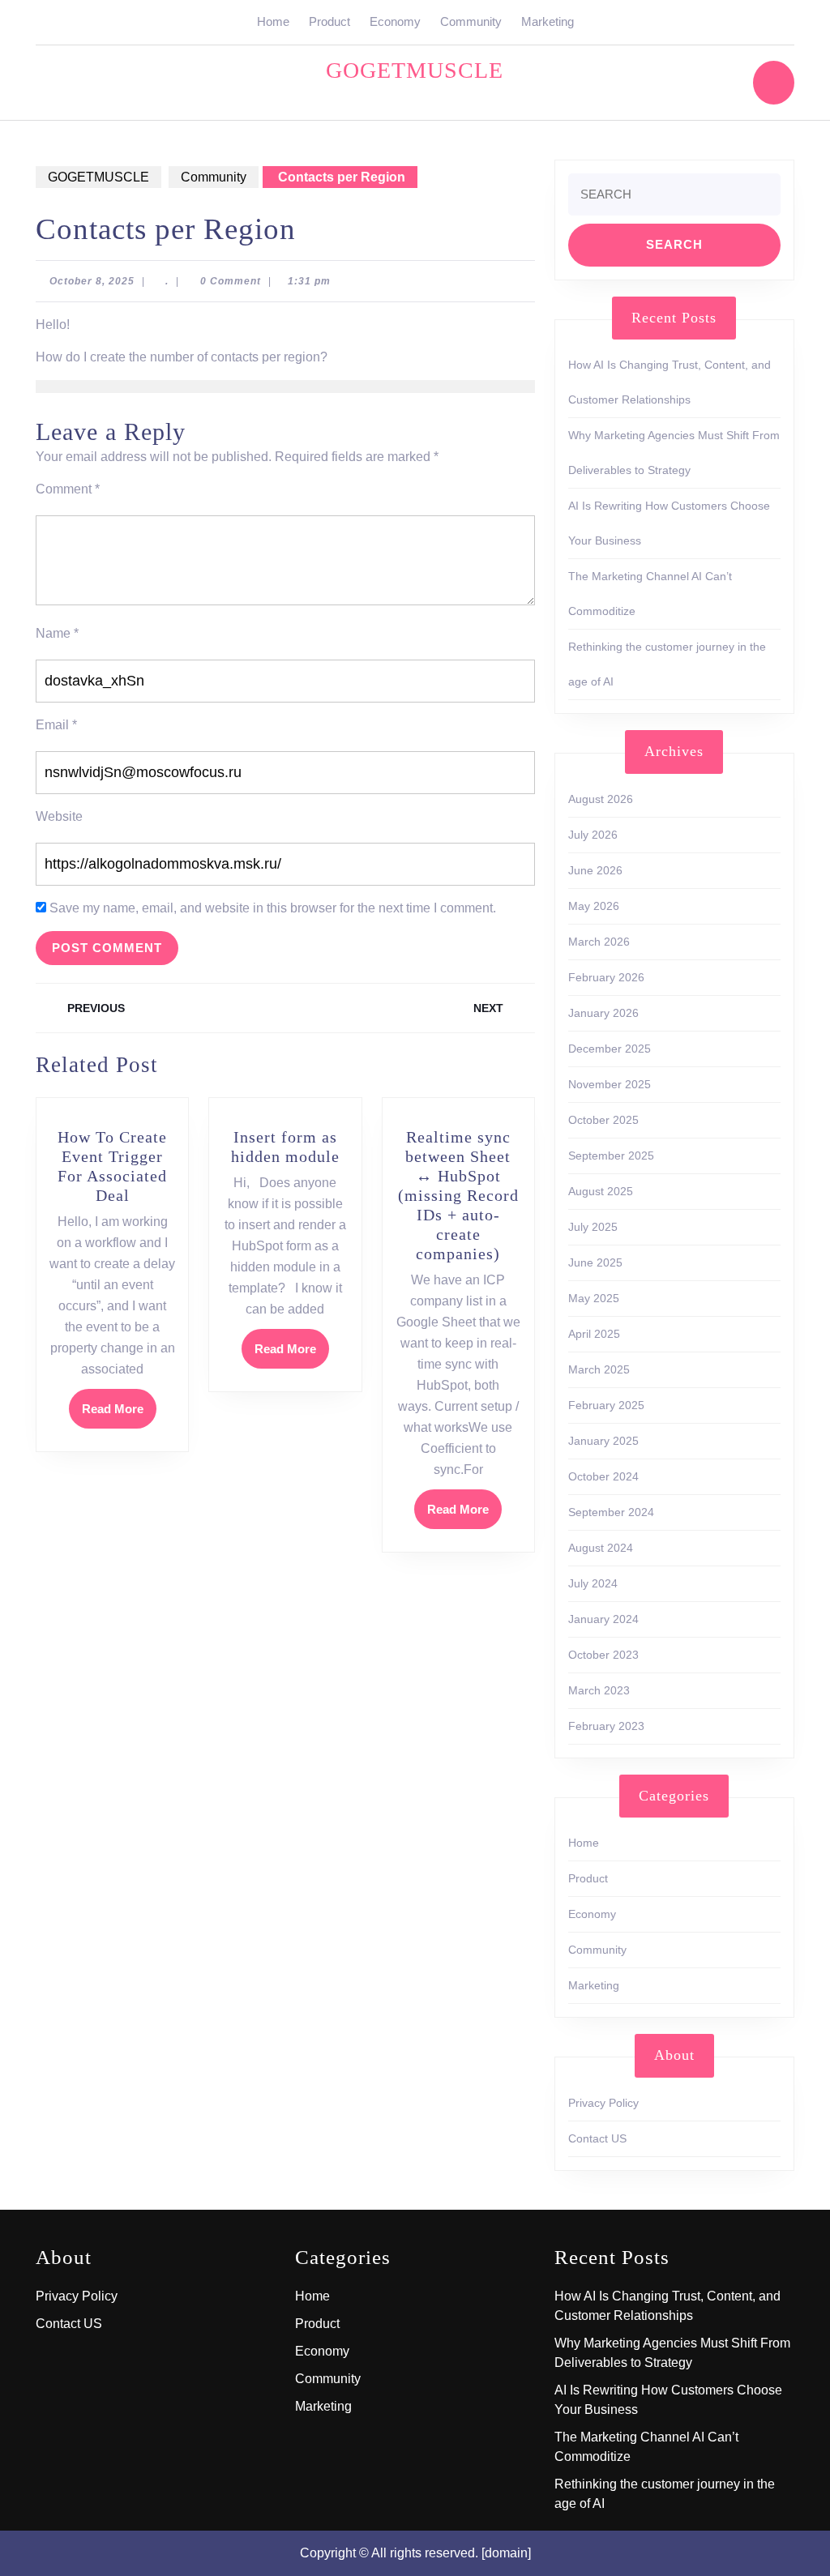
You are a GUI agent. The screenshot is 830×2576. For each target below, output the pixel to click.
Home (273, 21)
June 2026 (595, 870)
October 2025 (603, 1120)
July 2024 (593, 1583)
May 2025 (594, 1298)
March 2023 (599, 1690)
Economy (395, 21)
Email (56, 725)
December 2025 (610, 1049)
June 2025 (595, 1262)
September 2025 (611, 1156)
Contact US (597, 2138)
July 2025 (593, 1227)
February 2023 (606, 1726)
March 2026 (599, 942)
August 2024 (601, 1548)
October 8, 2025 (92, 281)
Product (329, 21)
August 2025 (601, 1191)
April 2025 (594, 1334)
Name (57, 633)
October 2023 (603, 1655)
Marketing (548, 21)
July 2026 (593, 835)
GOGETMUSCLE (415, 70)
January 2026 (603, 1013)
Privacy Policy (603, 2103)
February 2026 (606, 977)
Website (59, 816)
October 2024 (603, 1476)
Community (471, 21)
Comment (68, 489)
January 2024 (603, 1619)
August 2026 (601, 799)
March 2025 (599, 1369)
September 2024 (611, 1512)
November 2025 (610, 1084)
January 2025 (603, 1441)
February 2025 (606, 1405)
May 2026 (594, 906)
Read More (119, 1414)
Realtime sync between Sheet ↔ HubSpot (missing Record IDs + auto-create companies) (458, 1195)
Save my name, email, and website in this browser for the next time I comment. (273, 908)
